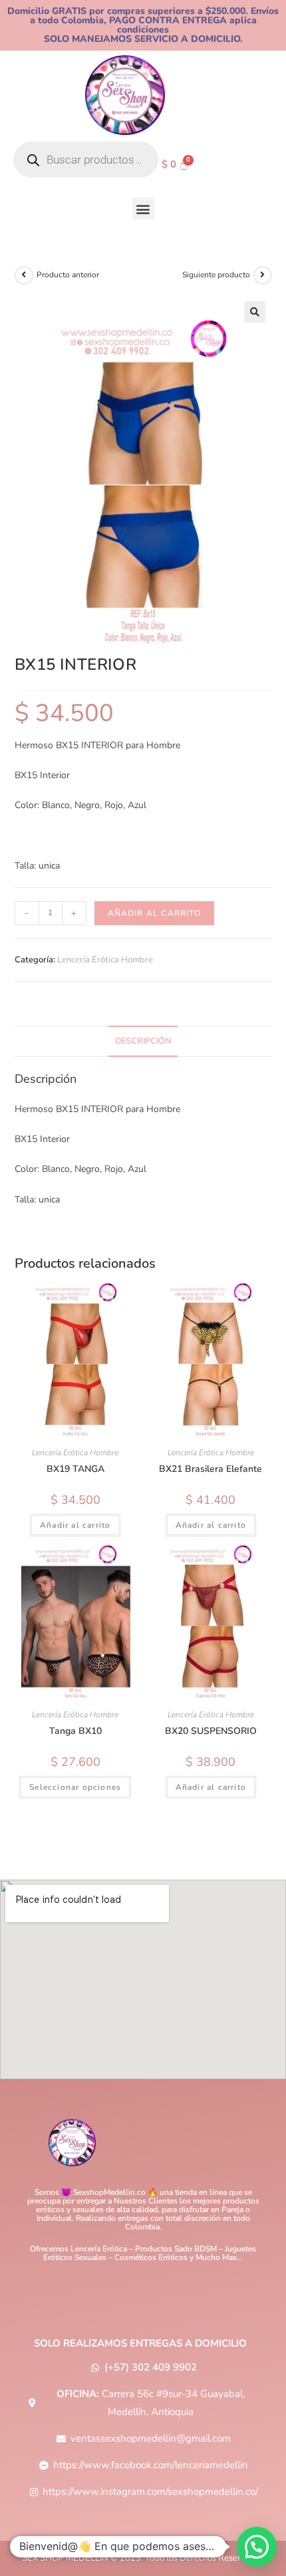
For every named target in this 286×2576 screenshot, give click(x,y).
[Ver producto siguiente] (263, 275)
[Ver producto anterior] (24, 275)
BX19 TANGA (75, 1469)
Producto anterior (68, 275)
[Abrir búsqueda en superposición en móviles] (86, 160)
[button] (143, 209)
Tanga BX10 (75, 1731)
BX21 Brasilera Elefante (211, 1469)
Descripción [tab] (143, 1041)
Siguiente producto (216, 275)
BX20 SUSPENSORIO (211, 1731)
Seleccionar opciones (75, 1787)
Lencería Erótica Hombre (105, 960)
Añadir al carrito (154, 913)
